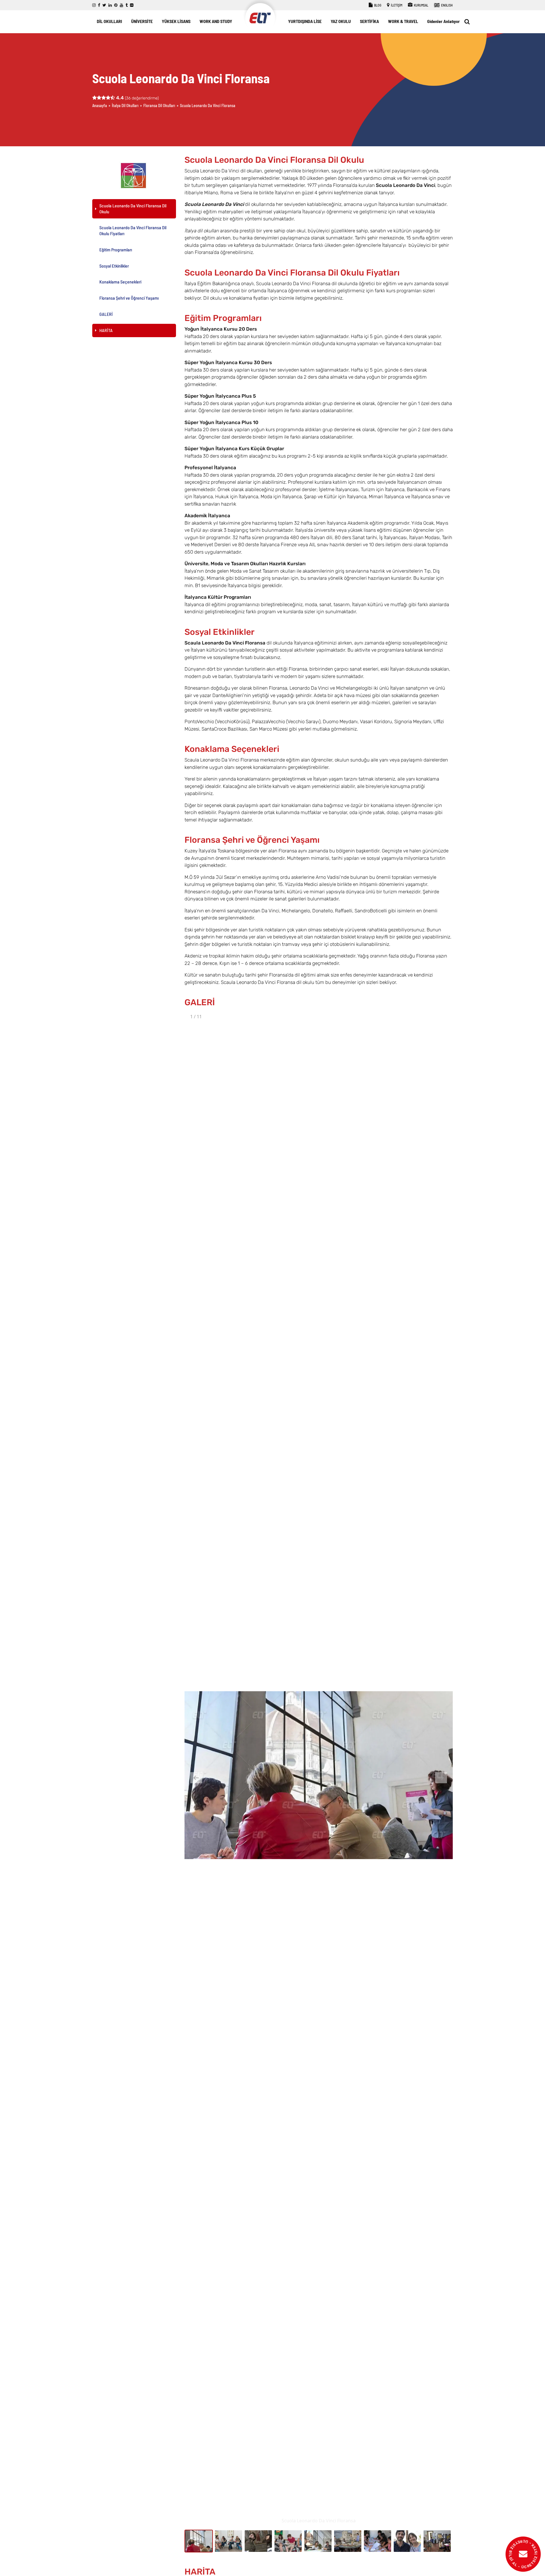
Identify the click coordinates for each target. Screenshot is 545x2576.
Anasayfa (100, 106)
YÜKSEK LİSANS (176, 21)
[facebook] (99, 5)
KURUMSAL (421, 5)
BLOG (377, 5)
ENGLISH (447, 5)
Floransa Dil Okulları (159, 106)
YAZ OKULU (341, 21)
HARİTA (106, 330)
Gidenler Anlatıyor (444, 21)
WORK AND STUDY (216, 21)
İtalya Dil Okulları (125, 106)
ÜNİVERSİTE (142, 21)
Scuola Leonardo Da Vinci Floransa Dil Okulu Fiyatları (133, 231)
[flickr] (132, 5)
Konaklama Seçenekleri (120, 282)
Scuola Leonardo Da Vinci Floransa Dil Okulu (133, 208)
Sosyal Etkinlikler (114, 266)
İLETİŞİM (396, 5)
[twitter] (104, 5)
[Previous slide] (196, 1778)
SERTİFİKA (369, 21)
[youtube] (121, 5)
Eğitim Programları (116, 250)
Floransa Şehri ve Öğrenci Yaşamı (129, 298)
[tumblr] (127, 5)
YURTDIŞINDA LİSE (305, 21)
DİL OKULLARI (109, 21)
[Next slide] (441, 1778)
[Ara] (467, 22)
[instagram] (94, 5)
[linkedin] (110, 5)
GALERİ (106, 314)
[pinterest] (116, 5)
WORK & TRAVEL (403, 21)
